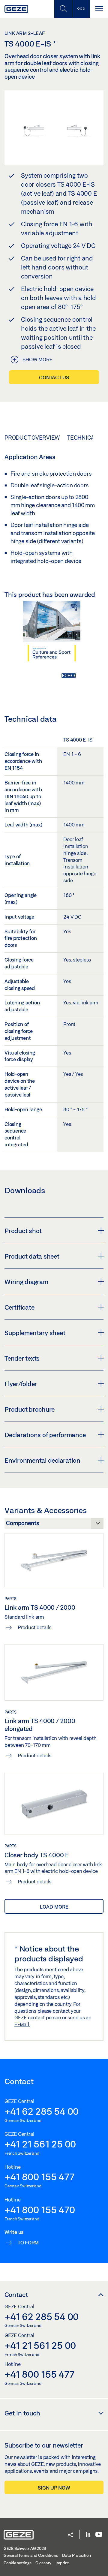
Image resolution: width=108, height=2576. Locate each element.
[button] (70, 2535)
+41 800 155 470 (40, 2210)
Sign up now (54, 2488)
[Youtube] (99, 2535)
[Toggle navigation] (99, 9)
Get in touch (22, 2413)
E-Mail (22, 2024)
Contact (16, 2295)
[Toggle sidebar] (81, 9)
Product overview (32, 438)
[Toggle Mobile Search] (63, 9)
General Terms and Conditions (31, 2555)
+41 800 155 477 (39, 2177)
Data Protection (76, 2555)
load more (54, 1907)
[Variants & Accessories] (54, 1525)
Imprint (62, 2563)
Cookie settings (17, 2563)
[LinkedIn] (88, 2535)
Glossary (43, 2563)
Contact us (54, 377)
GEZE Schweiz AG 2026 (25, 2548)
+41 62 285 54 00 (42, 2111)
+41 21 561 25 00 (40, 2144)
